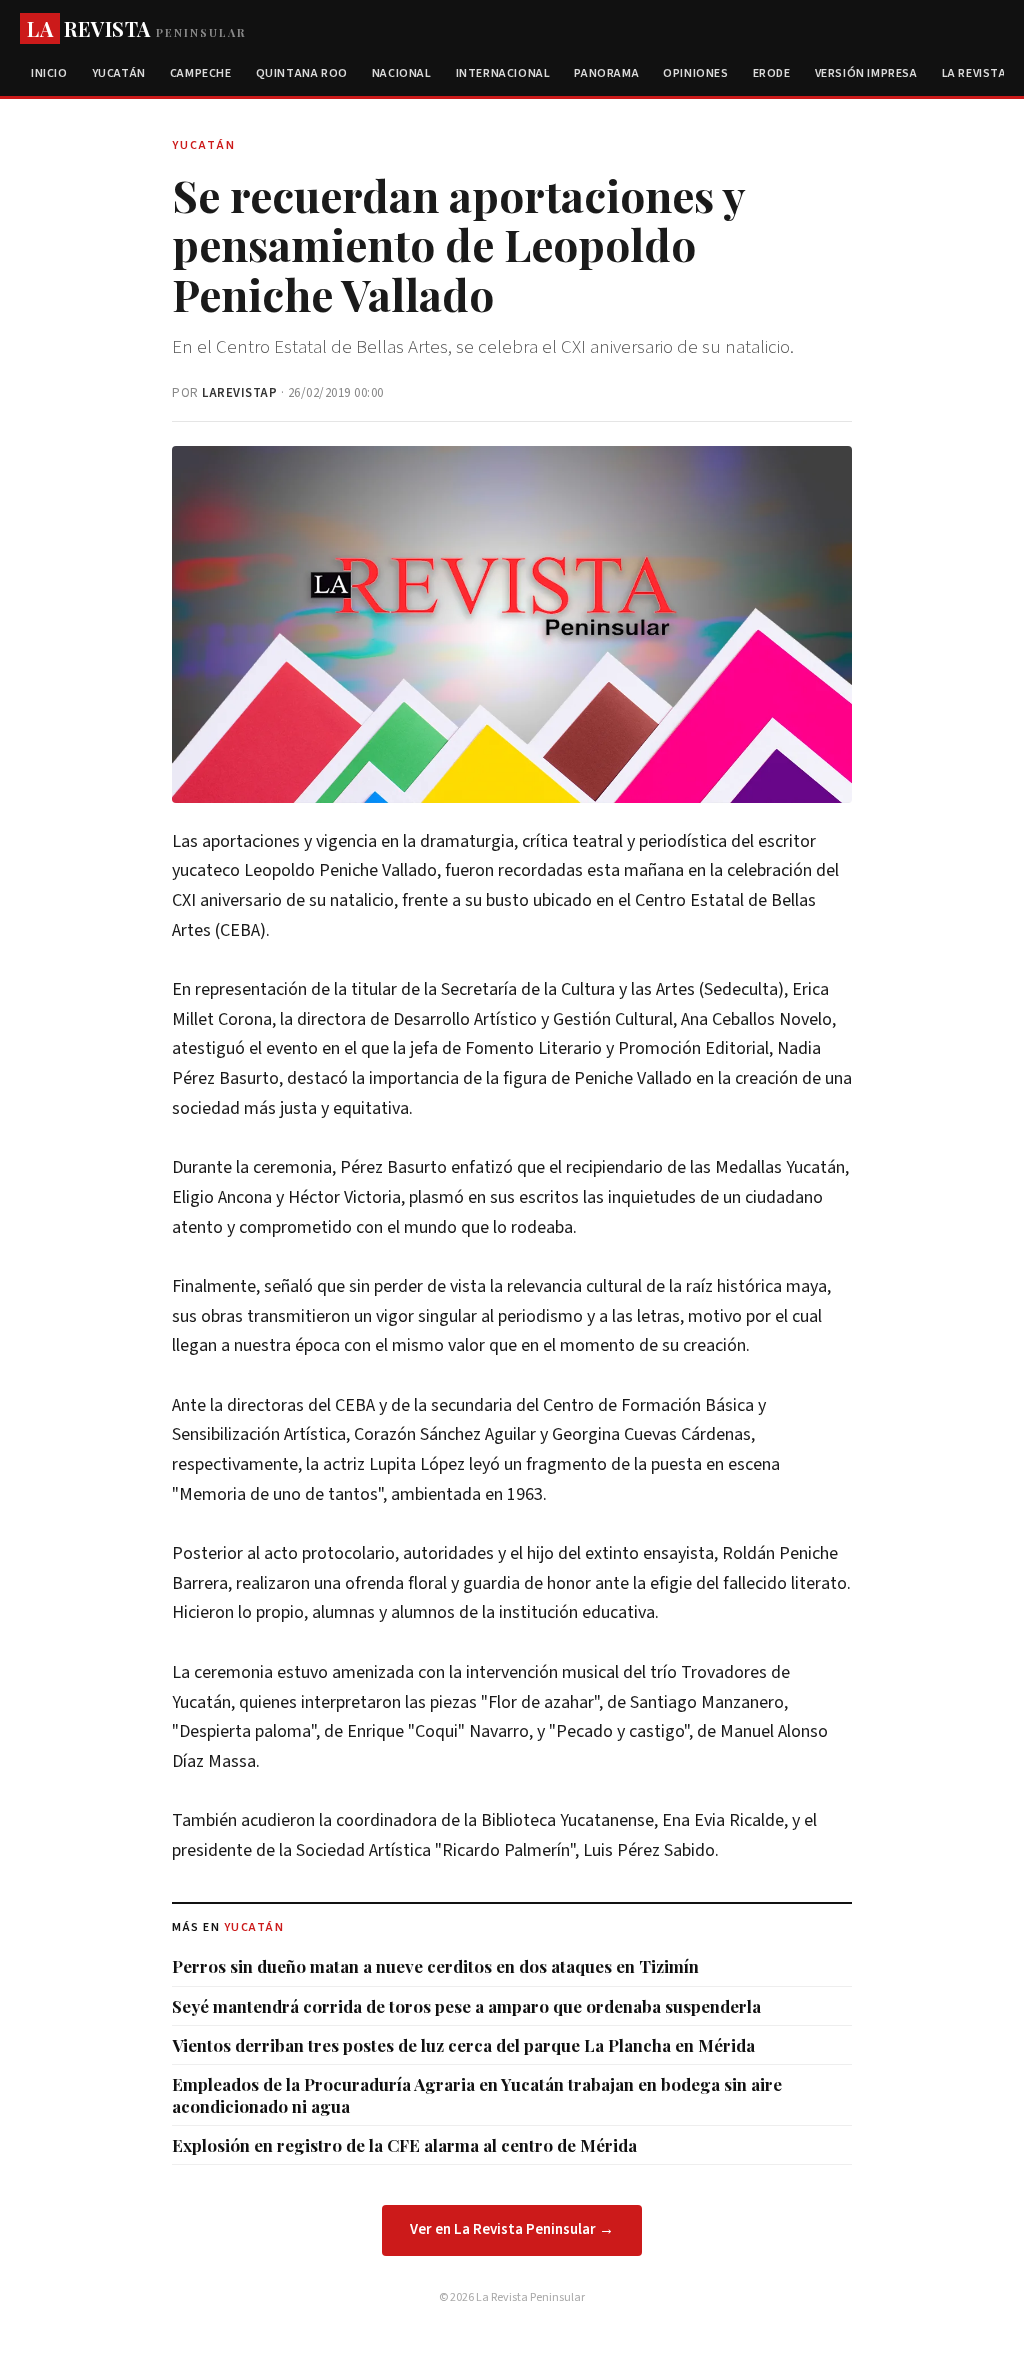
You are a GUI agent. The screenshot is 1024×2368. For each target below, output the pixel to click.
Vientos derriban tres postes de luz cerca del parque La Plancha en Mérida (463, 2045)
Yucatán (119, 73)
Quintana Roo (302, 73)
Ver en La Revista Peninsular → (512, 2229)
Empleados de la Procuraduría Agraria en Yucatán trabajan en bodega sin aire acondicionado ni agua (477, 2095)
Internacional (503, 73)
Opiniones (695, 73)
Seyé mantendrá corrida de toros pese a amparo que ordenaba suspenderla (466, 2006)
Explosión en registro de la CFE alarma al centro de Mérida (404, 2145)
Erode (772, 73)
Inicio (49, 73)
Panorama (606, 73)
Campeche (201, 73)
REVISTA (136, 28)
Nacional (402, 73)
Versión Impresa (866, 73)
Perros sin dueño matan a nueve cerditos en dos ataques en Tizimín (435, 1966)
